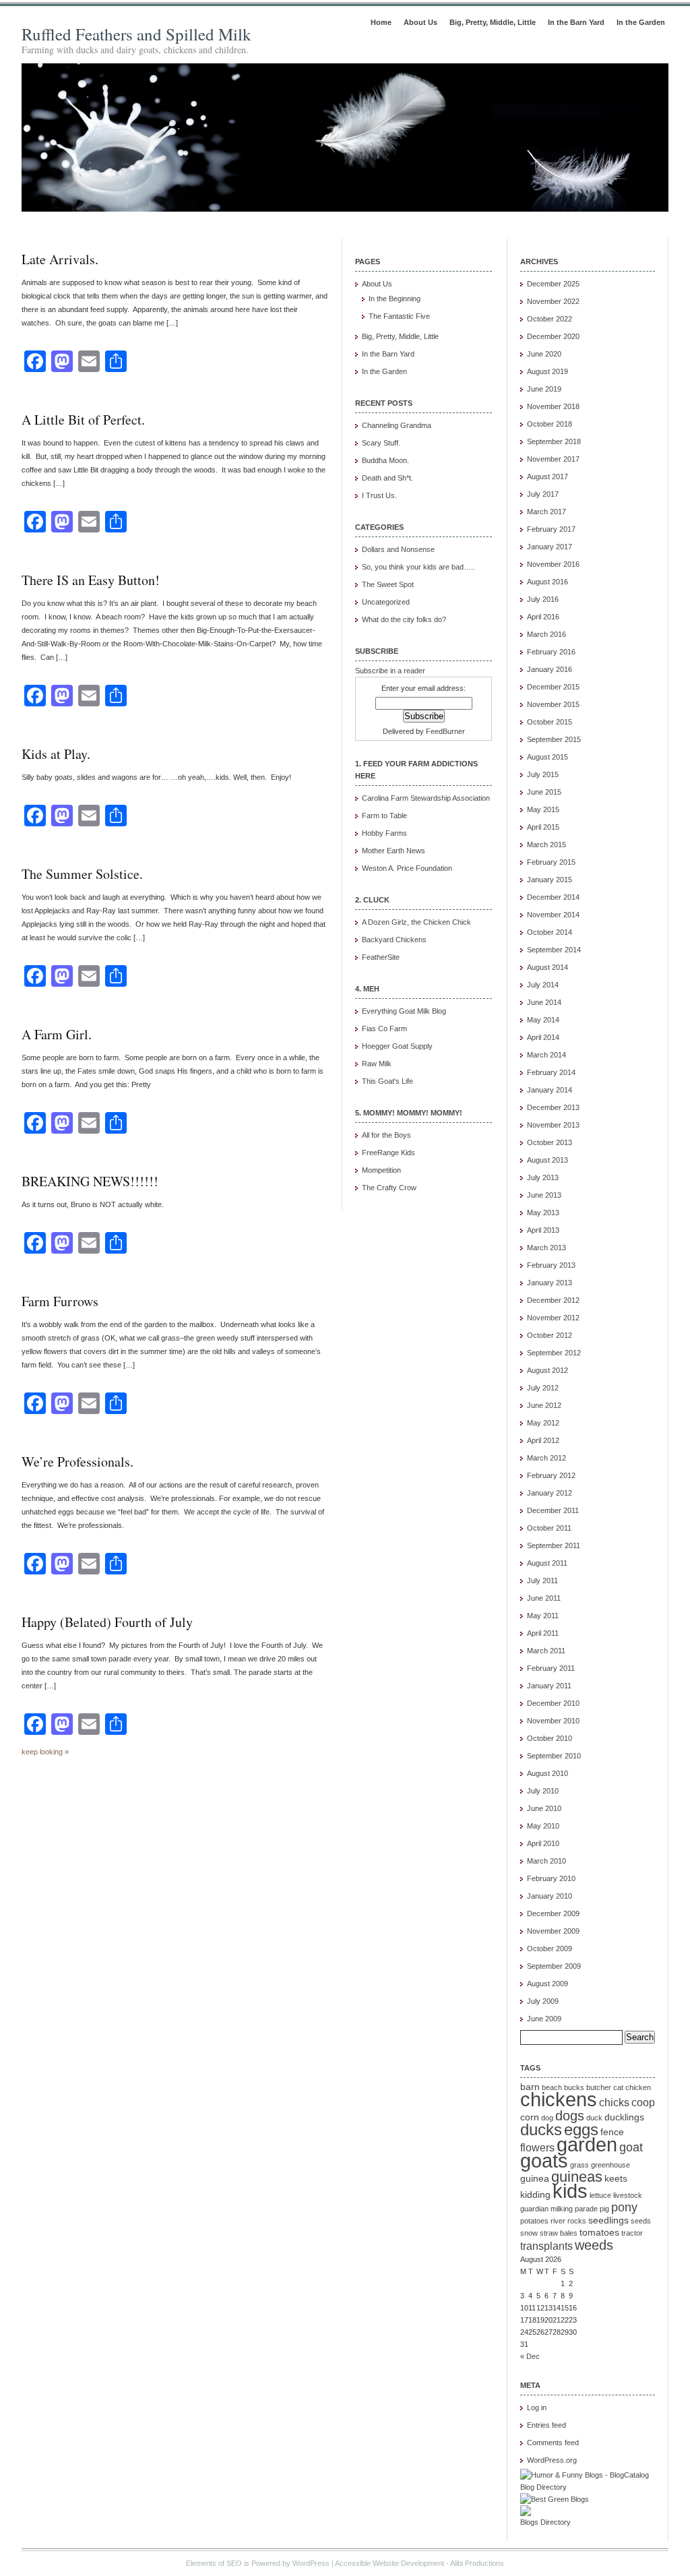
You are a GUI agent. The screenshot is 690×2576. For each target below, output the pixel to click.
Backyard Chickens (394, 940)
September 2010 (554, 1756)
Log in (537, 2408)
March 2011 (546, 1651)
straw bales (559, 2233)
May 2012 (543, 1423)
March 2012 (546, 1458)
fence (612, 2132)
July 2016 (543, 599)
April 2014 (543, 1037)
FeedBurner (445, 731)
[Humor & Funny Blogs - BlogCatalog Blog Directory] (588, 2487)
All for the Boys (386, 1135)
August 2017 (547, 477)
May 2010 (543, 1826)
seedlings (608, 2220)
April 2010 (543, 1843)
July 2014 (543, 985)
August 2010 (547, 1773)
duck (594, 2118)
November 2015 (553, 704)
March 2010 (546, 1861)
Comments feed (553, 2443)
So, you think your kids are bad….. (418, 567)
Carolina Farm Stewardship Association (426, 798)
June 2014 (544, 1002)
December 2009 (553, 1913)
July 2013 (543, 1177)
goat (631, 2147)
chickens (559, 2099)
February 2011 (551, 1668)
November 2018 (553, 406)
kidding (535, 2195)
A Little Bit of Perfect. (83, 420)
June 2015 (544, 792)
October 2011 (549, 1528)
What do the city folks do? (404, 619)
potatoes (534, 2221)
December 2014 (553, 897)
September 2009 (554, 1966)
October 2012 (550, 1335)
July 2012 (543, 1388)
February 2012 (551, 1475)
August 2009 (547, 1984)
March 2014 (546, 1055)
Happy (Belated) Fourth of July (107, 1622)
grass (579, 2165)
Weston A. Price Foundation (407, 868)
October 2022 (550, 319)
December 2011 (553, 1510)
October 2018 (550, 424)
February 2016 (551, 652)
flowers (537, 2147)
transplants (546, 2246)
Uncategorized (386, 602)
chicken (638, 2087)
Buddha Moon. (385, 460)
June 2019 (544, 389)
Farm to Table (384, 816)
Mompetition (381, 1170)
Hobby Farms (384, 833)
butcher (599, 2087)
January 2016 (550, 669)
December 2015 (553, 687)
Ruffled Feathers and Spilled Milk (136, 34)
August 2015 (547, 757)
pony (624, 2207)
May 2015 (543, 809)
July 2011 (542, 1581)
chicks (614, 2102)
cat (618, 2087)
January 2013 (550, 1283)
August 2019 (547, 371)
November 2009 (553, 1931)
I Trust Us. (379, 495)
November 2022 (553, 301)
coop (643, 2102)
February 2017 (551, 529)
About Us (420, 22)
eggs (581, 2129)
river (558, 2221)
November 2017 (553, 459)
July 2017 (543, 494)
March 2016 (546, 634)
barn (530, 2087)
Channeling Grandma (397, 425)
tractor (632, 2233)
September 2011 (554, 1545)
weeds (594, 2245)
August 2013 (547, 1160)
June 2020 (544, 354)
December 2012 (553, 1300)
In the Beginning (395, 299)
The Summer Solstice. (82, 874)
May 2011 (543, 1616)
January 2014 (550, 1090)
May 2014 (543, 1020)
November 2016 (553, 564)
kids (570, 2191)
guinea (535, 2179)
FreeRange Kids (388, 1153)
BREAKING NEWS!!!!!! (90, 1181)
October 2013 (550, 1142)
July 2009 (543, 2001)
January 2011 (549, 1686)
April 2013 (543, 1230)
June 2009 (544, 2019)
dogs (570, 2116)
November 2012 (553, 1318)
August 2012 (547, 1370)
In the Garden (641, 22)
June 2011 (544, 1598)
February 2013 (551, 1265)
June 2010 (544, 1808)
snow (529, 2233)
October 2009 (550, 1949)
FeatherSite (381, 957)
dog (547, 2118)
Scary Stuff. (381, 443)
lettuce (600, 2195)
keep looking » (45, 1752)
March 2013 (546, 1248)
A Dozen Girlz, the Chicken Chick (416, 922)
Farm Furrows (60, 1301)
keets (616, 2179)
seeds (641, 2221)
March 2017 (546, 512)
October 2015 (550, 722)
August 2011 (547, 1563)
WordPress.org (552, 2460)
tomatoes (599, 2233)
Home (381, 22)
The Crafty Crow (389, 1188)
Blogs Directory (545, 2522)
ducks (541, 2129)
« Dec (530, 2356)
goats (544, 2161)
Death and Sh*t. (387, 478)
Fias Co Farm (384, 1029)
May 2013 (543, 1213)
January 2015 (550, 880)
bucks (574, 2087)
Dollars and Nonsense (398, 549)
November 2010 (553, 1721)
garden (587, 2145)
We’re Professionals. (77, 1462)
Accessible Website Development (389, 2563)
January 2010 (550, 1896)
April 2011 (543, 1633)
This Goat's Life (387, 1081)
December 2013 (553, 1107)
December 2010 (553, 1703)
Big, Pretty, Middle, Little (493, 22)
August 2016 (547, 582)
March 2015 (546, 845)
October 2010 (550, 1738)
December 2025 (553, 284)
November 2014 (553, 915)
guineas (577, 2177)
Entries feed (546, 2425)
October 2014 (550, 932)
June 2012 (544, 1405)
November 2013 (553, 1125)
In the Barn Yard (576, 22)
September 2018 (554, 441)
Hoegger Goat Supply (397, 1046)
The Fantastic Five (399, 316)
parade (586, 2209)
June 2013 (544, 1195)
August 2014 (547, 967)
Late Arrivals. (60, 259)
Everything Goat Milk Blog (404, 1011)
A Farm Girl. (57, 1034)
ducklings (624, 2117)
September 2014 (554, 950)
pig (604, 2209)
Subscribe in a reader (390, 671)
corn (530, 2117)
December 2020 (553, 336)
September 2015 (554, 739)
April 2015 (543, 827)
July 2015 (543, 774)
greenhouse (610, 2165)
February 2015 (551, 862)
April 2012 (543, 1440)
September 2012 (554, 1353)
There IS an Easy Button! (91, 580)
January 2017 (550, 547)
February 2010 (551, 1878)
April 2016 (543, 617)
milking (562, 2209)
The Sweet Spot (388, 584)
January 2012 (550, 1493)
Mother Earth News (394, 851)
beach (552, 2087)
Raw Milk (377, 1064)
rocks (577, 2221)
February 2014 (551, 1072)
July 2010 (543, 1791)
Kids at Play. (56, 754)
